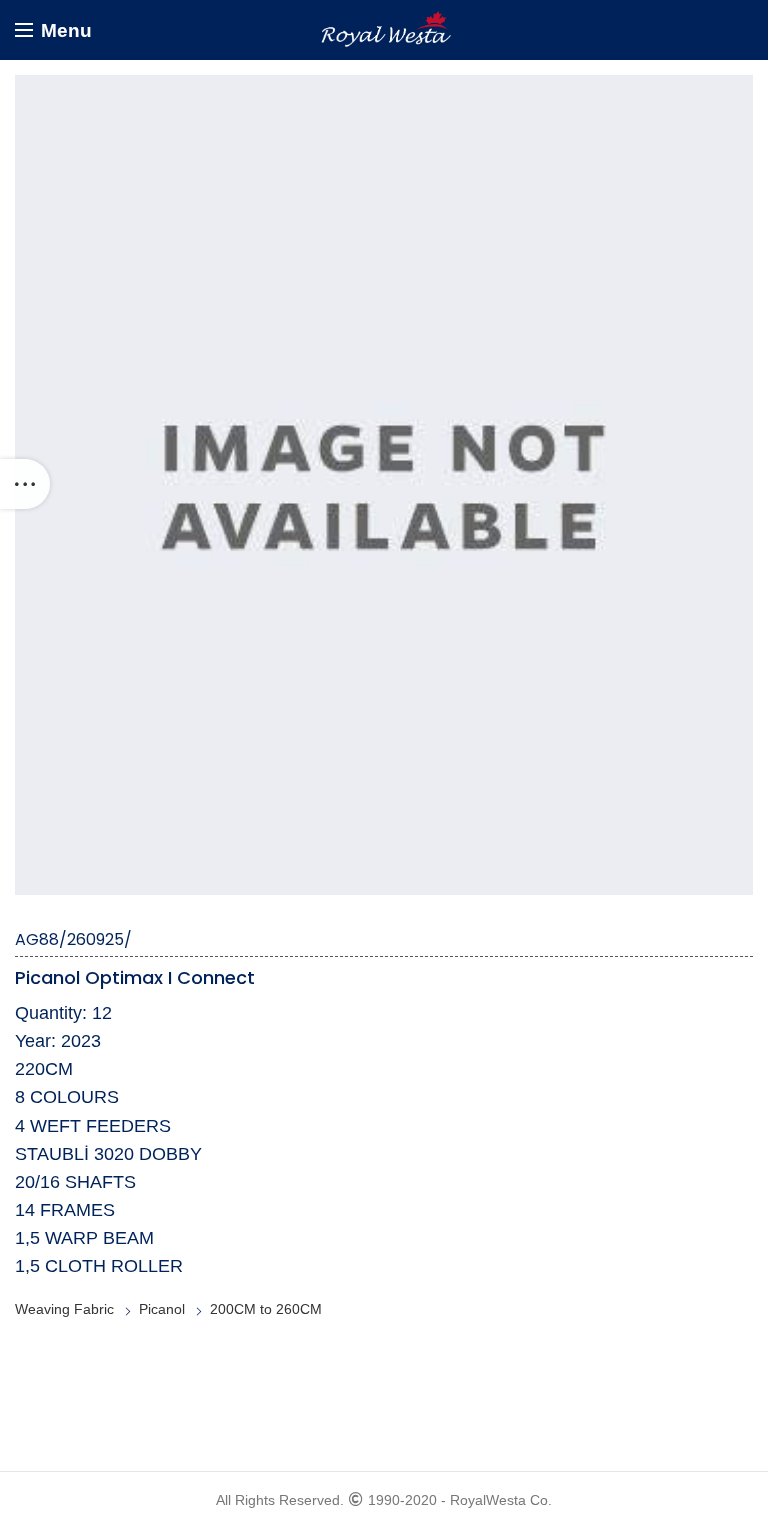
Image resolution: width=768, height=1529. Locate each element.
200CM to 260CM (266, 1309)
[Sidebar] (25, 484)
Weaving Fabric (64, 1309)
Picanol (162, 1309)
